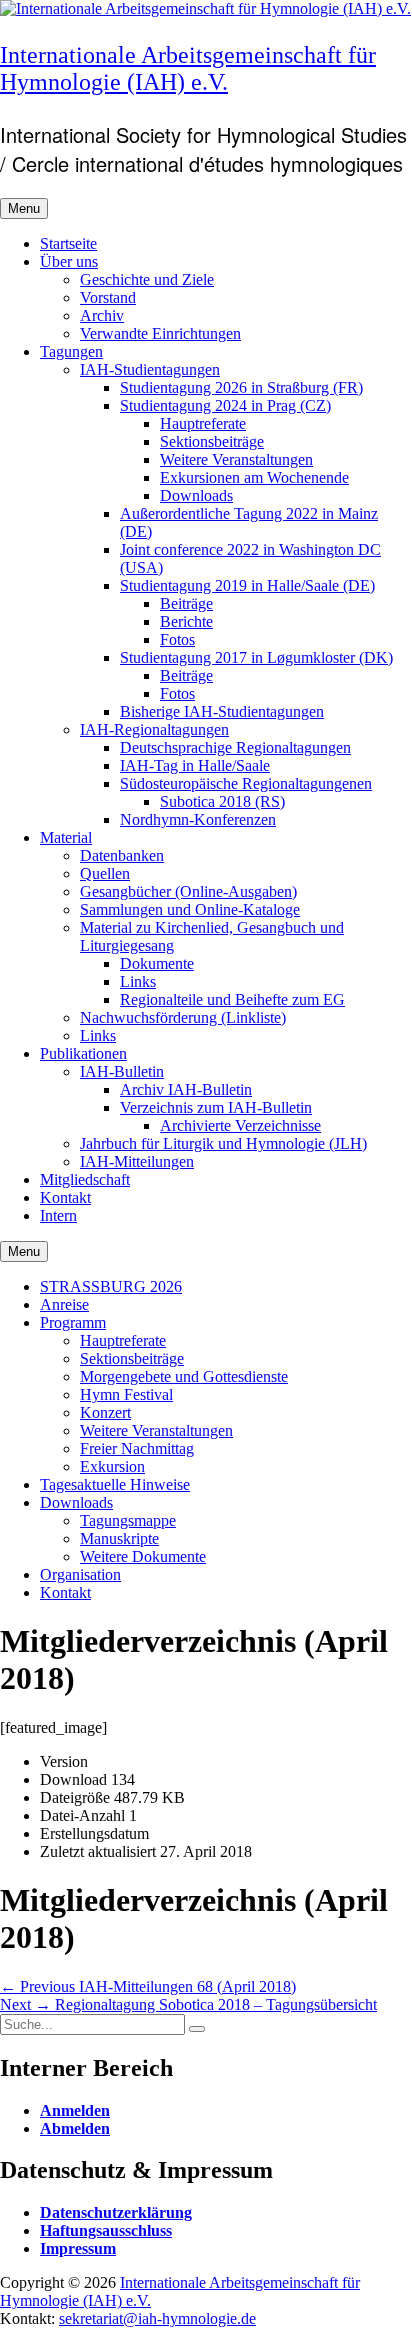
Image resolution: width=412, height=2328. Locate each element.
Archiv (102, 315)
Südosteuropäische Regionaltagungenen (246, 783)
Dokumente (157, 963)
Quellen (105, 873)
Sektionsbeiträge (212, 441)
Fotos (177, 639)
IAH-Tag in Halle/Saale (195, 765)
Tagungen (71, 351)
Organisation (80, 1574)
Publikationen (83, 1053)
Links (138, 981)
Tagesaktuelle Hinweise (115, 1484)
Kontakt (65, 1197)
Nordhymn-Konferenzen (198, 819)
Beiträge (186, 603)
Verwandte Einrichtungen (160, 333)
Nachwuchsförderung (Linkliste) (183, 1017)
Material (66, 837)
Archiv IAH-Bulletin (186, 1089)
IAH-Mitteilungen (137, 1161)
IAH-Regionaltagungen (154, 729)
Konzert (105, 1412)
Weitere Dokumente (143, 1556)
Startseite (68, 243)
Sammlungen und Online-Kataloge (190, 909)
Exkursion (112, 1466)
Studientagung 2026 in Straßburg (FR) (241, 387)
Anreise (64, 1304)
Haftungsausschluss (106, 2230)
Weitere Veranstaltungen (236, 459)
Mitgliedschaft (85, 1179)
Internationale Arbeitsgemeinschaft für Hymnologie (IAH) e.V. (188, 68)
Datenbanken (122, 855)
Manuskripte (119, 1538)
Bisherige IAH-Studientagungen (222, 711)
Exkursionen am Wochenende (254, 477)
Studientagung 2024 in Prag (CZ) (225, 405)
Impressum (78, 2248)
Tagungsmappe (128, 1520)
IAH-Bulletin (122, 1071)
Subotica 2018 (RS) (222, 801)
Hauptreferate (203, 423)
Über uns (69, 261)
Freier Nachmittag (137, 1448)
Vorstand (108, 297)
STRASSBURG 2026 (111, 1286)
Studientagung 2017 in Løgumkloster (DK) (256, 657)
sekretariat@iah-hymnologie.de (157, 2318)
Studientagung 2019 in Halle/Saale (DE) (247, 585)
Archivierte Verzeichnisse (240, 1125)
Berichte (186, 621)
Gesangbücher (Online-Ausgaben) (188, 891)
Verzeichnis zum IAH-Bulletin (216, 1107)
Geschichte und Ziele (147, 279)
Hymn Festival (126, 1394)
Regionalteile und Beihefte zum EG (232, 999)
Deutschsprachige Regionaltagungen (235, 747)
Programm (73, 1322)
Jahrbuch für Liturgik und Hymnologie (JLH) (223, 1143)
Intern (58, 1215)
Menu (24, 208)
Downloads (196, 495)
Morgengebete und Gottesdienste (184, 1376)
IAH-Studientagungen (150, 369)
